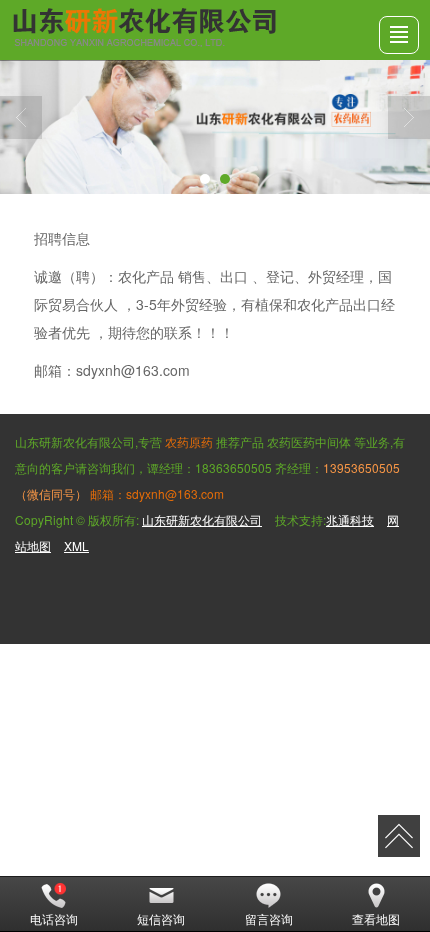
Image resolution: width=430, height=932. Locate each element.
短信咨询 (161, 918)
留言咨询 (269, 918)
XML (76, 545)
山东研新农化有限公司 (202, 519)
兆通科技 (350, 519)
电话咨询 (54, 918)
